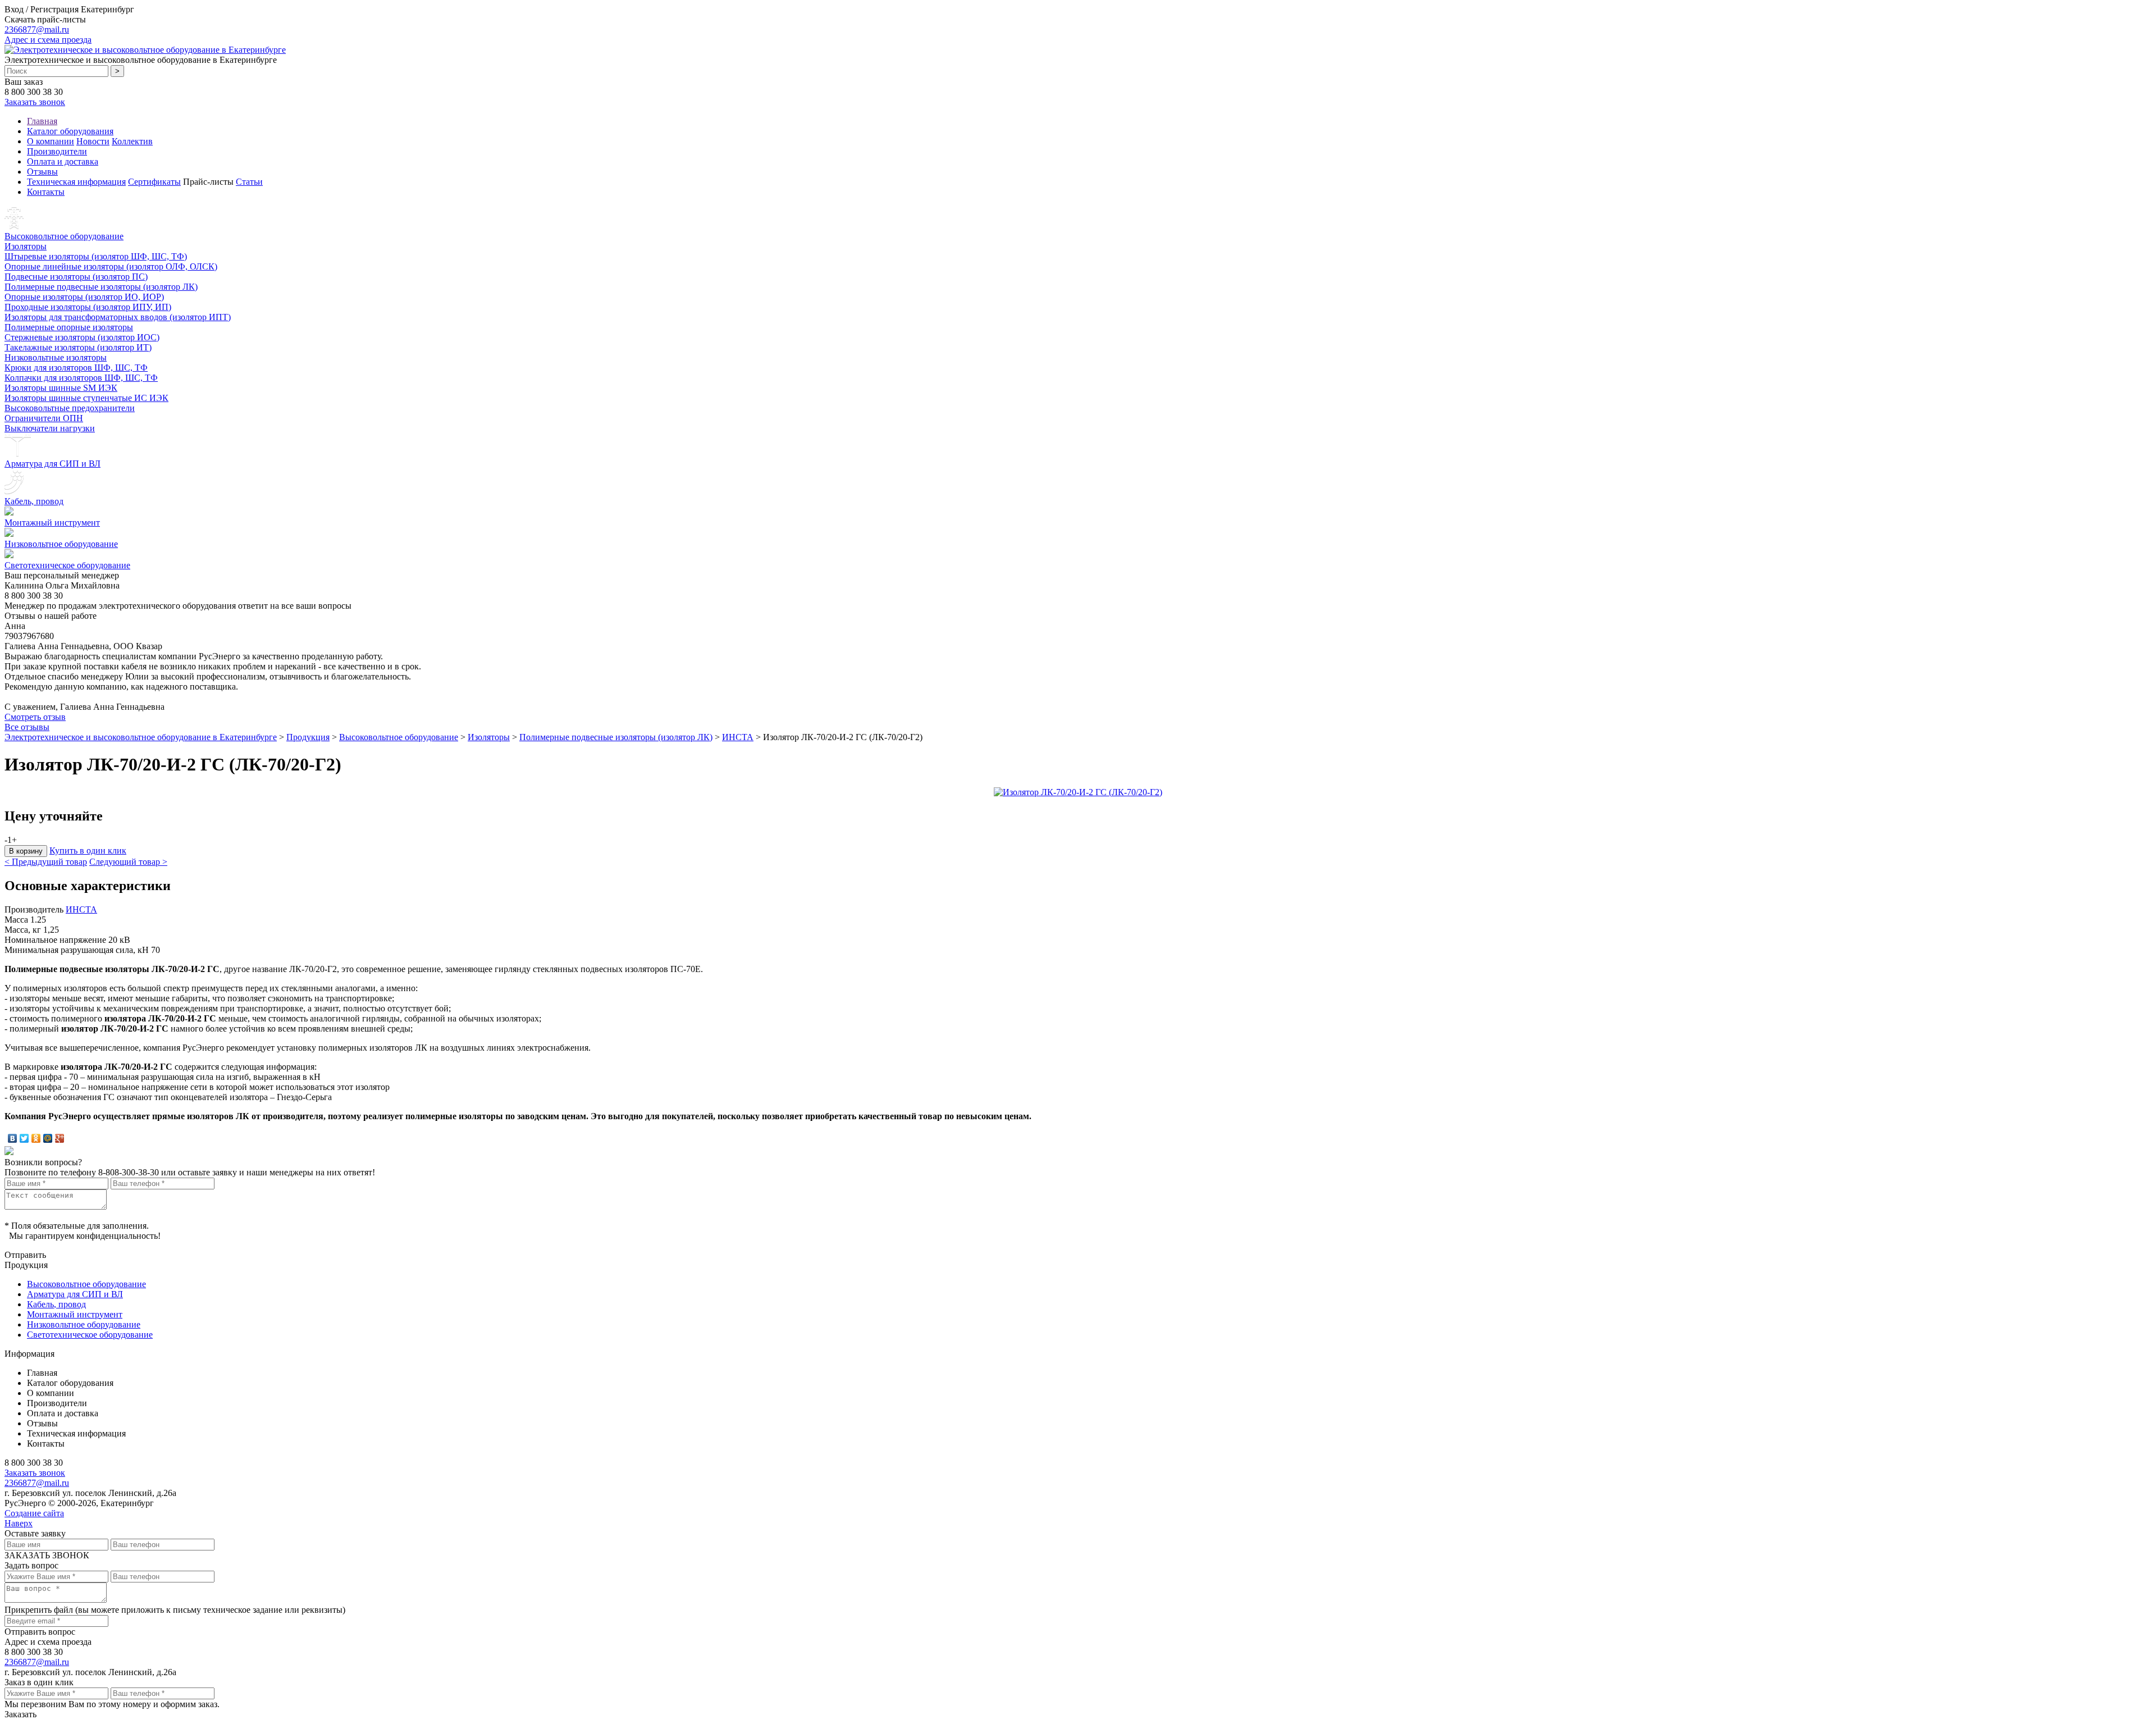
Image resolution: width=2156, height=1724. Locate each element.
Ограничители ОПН (44, 418)
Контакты (46, 192)
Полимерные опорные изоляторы (69, 327)
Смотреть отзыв (35, 717)
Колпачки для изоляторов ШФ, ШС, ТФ (81, 378)
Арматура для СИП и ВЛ (52, 464)
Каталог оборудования (70, 131)
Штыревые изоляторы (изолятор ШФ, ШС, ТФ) (96, 256)
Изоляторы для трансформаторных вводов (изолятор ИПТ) (118, 317)
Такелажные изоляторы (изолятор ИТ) (78, 347)
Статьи (249, 182)
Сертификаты (154, 182)
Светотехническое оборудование (67, 565)
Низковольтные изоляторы (56, 357)
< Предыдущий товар (46, 862)
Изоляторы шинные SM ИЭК (61, 388)
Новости (93, 141)
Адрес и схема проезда (48, 40)
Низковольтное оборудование (61, 544)
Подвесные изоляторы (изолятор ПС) (76, 277)
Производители (57, 151)
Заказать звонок (35, 102)
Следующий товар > (128, 862)
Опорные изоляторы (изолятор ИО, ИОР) (84, 297)
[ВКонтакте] (13, 1138)
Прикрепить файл (39, 1610)
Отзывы (42, 172)
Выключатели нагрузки (50, 428)
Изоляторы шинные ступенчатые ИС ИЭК (86, 398)
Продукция (308, 737)
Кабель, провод (34, 501)
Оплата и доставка (63, 161)
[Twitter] (24, 1138)
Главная (42, 121)
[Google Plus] (60, 1138)
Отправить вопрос (40, 1632)
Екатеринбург (108, 9)
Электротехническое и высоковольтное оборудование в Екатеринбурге (141, 737)
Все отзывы (27, 727)
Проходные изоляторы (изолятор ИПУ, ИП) (88, 307)
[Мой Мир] (48, 1138)
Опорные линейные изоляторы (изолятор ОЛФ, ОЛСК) (111, 266)
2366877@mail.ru (37, 29)
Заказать (20, 1714)
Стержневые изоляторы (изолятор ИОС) (82, 337)
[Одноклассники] (36, 1138)
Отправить (25, 1255)
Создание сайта (34, 1513)
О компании (51, 141)
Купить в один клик (88, 850)
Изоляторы (26, 246)
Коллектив (132, 141)
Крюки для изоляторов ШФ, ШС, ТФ (76, 368)
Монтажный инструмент (52, 523)
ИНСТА (738, 737)
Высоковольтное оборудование (64, 236)
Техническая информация (76, 182)
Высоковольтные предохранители (70, 408)
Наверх (19, 1523)
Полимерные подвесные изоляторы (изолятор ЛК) (101, 287)
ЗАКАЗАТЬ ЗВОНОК (47, 1555)
